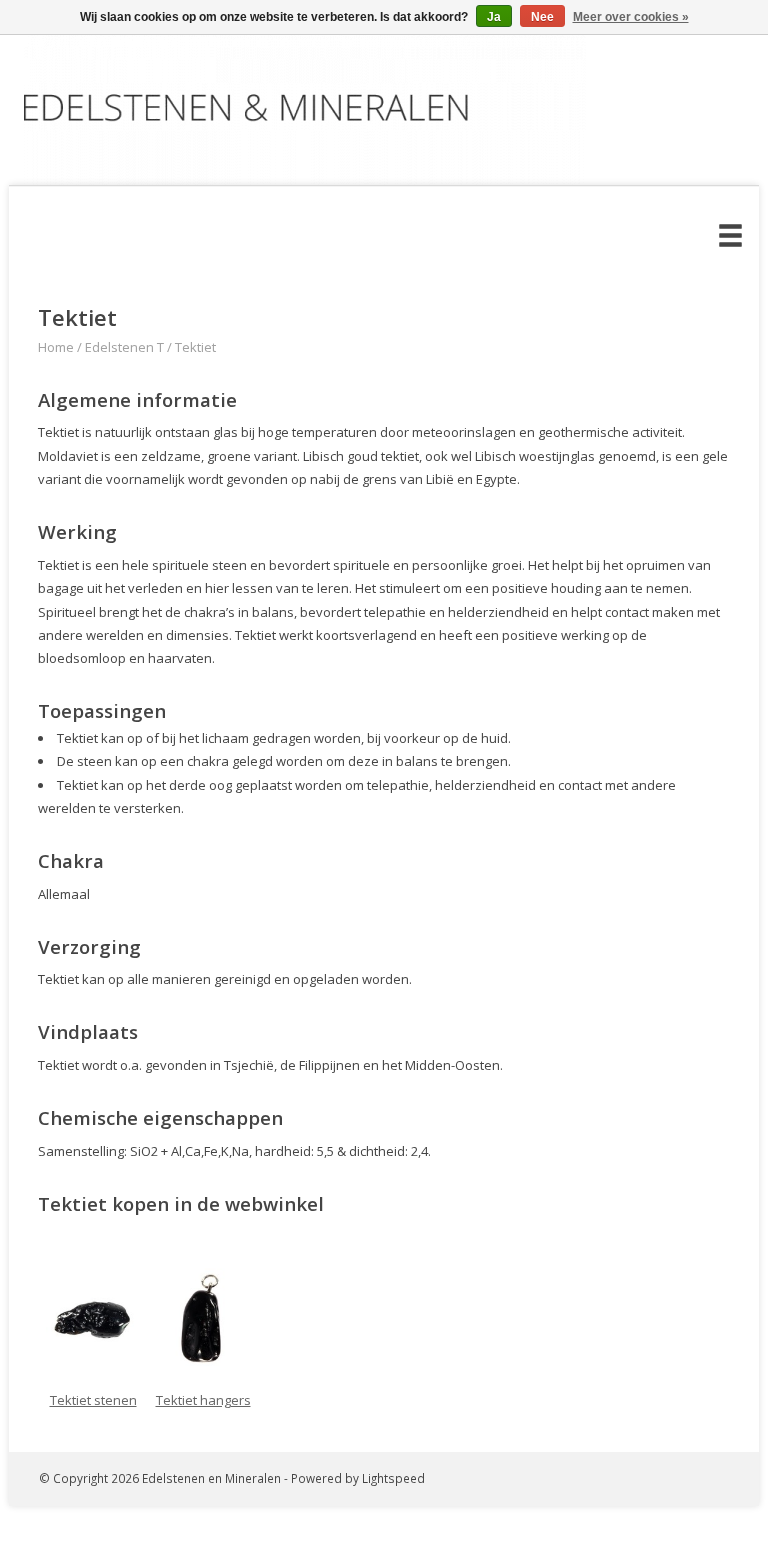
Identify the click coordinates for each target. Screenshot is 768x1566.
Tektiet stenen (93, 1400)
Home (56, 347)
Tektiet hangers (203, 1400)
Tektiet (195, 347)
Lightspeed (393, 1478)
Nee (542, 17)
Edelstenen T (124, 347)
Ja (494, 17)
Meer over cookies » (631, 17)
